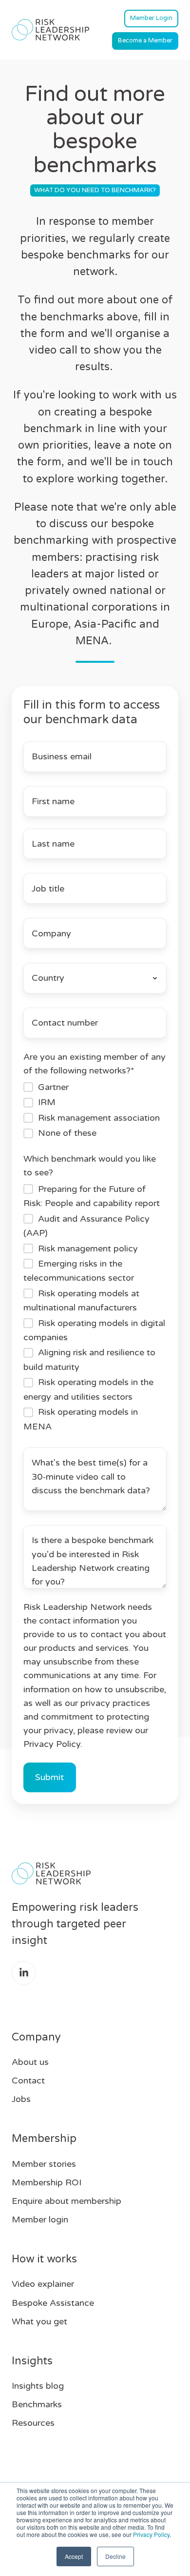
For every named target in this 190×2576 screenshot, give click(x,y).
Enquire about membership (66, 2201)
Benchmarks (37, 2404)
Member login (40, 2219)
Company (36, 2037)
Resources (33, 2423)
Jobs (21, 2099)
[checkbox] (95, 1110)
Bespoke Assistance (53, 2303)
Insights (32, 2361)
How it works (44, 2259)
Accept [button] (74, 2556)
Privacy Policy (151, 2534)
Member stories (44, 2164)
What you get (39, 2321)
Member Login (151, 18)
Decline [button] (115, 2556)
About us (30, 2062)
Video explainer (43, 2284)
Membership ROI (47, 2182)
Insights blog (38, 2386)
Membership (44, 2139)
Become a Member (145, 40)
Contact (28, 2081)
